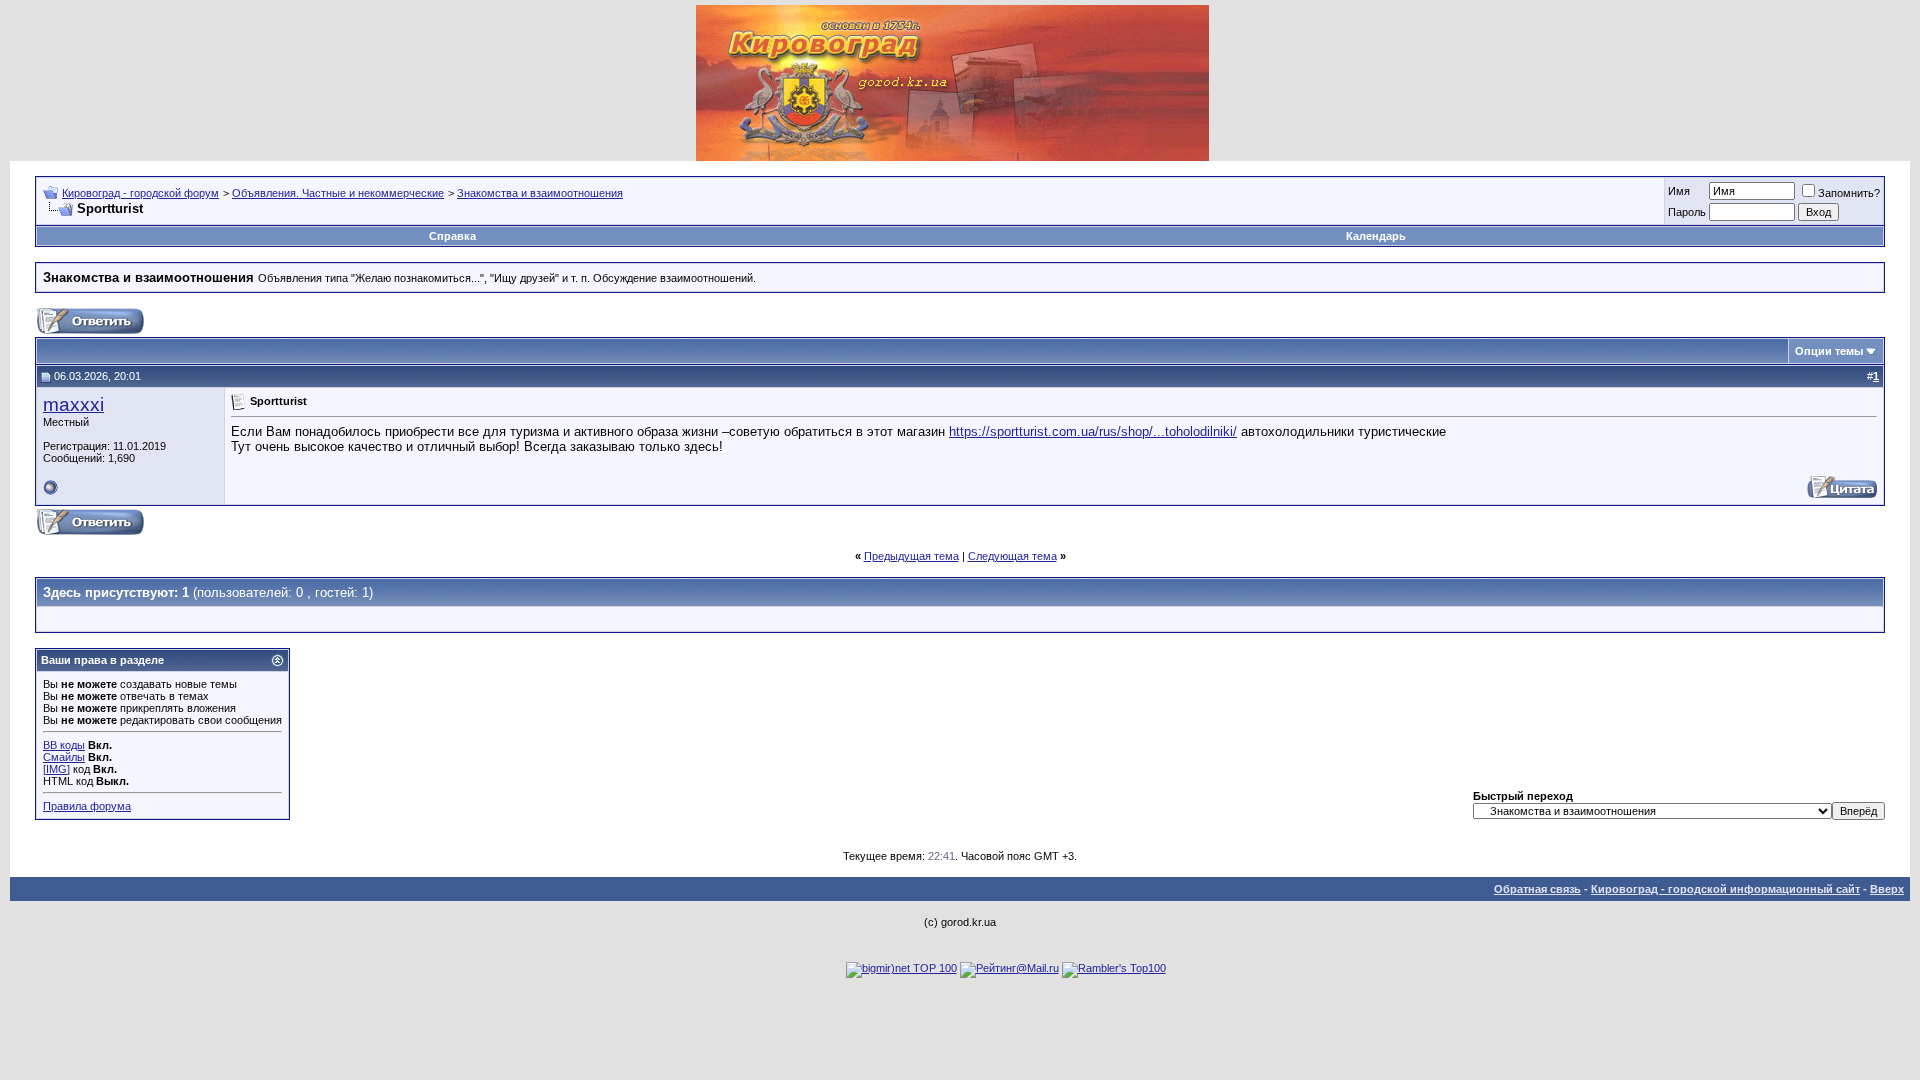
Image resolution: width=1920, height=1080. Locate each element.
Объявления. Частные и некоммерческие (338, 193)
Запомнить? (1849, 193)
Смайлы (64, 757)
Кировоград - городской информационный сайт (1725, 889)
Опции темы (1829, 351)
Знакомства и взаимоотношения (540, 193)
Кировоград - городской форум (140, 193)
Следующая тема (1012, 556)
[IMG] (56, 769)
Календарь (1376, 236)
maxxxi (73, 404)
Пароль (1687, 212)
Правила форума (87, 806)
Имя (1679, 191)
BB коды (64, 745)
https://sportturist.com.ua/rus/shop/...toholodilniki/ (1093, 431)
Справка (452, 236)
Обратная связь (1537, 889)
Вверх (1887, 889)
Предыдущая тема (911, 556)
